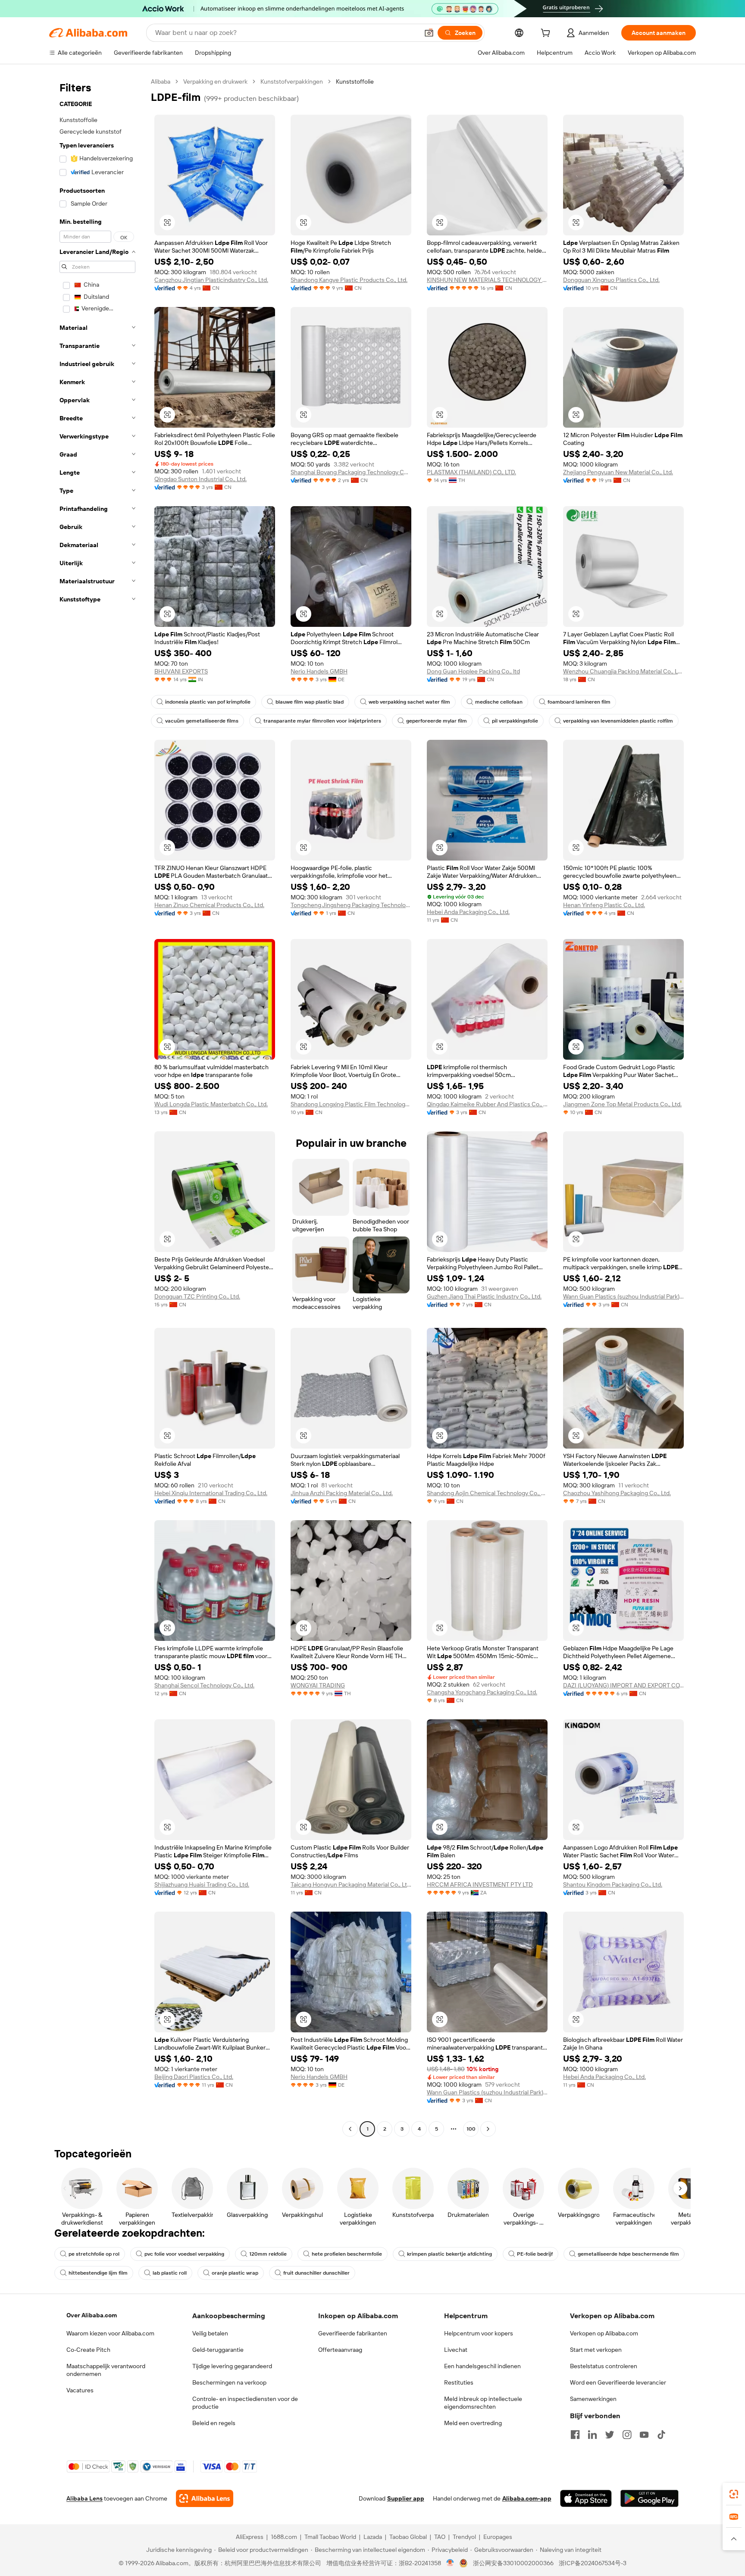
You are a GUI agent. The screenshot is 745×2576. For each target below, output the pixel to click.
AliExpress (250, 2537)
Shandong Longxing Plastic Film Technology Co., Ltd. (351, 1104)
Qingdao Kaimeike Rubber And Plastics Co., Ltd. (487, 1104)
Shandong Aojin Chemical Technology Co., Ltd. (487, 1493)
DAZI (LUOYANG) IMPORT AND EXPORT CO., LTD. (623, 1685)
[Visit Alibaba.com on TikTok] (661, 2435)
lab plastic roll (170, 2273)
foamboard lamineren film (579, 702)
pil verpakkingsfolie (515, 721)
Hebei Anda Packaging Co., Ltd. (468, 912)
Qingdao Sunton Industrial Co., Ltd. (200, 479)
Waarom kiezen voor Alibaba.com (110, 2333)
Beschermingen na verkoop (229, 2382)
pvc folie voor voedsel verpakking (184, 2254)
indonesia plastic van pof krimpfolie (208, 702)
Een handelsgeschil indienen (482, 2366)
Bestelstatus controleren (604, 2366)
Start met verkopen (596, 2350)
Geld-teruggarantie (218, 2350)
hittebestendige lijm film (98, 2273)
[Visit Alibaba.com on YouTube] (644, 2435)
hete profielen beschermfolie (347, 2254)
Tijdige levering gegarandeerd (232, 2366)
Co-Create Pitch (88, 2350)
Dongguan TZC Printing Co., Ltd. (197, 1296)
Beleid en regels (214, 2423)
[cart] (547, 34)
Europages (498, 2537)
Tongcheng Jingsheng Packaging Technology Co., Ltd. (351, 905)
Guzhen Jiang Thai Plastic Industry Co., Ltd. (484, 1296)
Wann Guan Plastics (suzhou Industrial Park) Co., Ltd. (623, 1296)
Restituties (459, 2382)
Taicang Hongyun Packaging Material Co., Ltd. (351, 1884)
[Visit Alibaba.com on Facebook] (575, 2435)
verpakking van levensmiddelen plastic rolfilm (618, 721)
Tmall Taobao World (330, 2537)
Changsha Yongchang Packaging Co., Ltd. (482, 1692)
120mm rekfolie (268, 2254)
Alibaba (161, 81)
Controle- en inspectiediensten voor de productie (245, 2403)
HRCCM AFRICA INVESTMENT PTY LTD (480, 1884)
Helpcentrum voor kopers (479, 2333)
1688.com (284, 2537)
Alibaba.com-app (527, 2498)
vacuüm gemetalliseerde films (202, 721)
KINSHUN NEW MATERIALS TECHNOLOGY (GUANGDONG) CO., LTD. (487, 280)
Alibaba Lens (85, 2498)
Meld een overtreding (473, 2423)
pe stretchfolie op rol (94, 2254)
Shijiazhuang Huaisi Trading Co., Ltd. (202, 1884)
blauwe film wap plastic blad (310, 702)
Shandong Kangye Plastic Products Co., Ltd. (349, 280)
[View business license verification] (450, 2563)
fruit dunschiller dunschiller (316, 2273)
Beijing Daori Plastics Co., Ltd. (194, 2077)
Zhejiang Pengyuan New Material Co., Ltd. (618, 472)
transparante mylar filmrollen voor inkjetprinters (322, 721)
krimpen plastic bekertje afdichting (449, 2254)
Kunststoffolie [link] (355, 81)
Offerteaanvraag (340, 2350)
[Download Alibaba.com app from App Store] (586, 2498)
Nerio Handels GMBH (319, 671)
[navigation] (97, 1106)
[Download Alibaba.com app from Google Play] (650, 2498)
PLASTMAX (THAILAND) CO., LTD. (471, 472)
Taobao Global (408, 2537)
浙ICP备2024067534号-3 (593, 2563)
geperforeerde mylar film (437, 721)
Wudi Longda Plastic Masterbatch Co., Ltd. (211, 1104)
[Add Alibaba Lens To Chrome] (205, 2498)
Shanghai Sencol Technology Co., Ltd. (204, 1685)
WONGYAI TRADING (318, 1685)
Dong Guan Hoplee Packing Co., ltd (473, 671)
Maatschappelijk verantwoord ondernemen (106, 2370)
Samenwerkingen (593, 2399)
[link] (734, 2494)
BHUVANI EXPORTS (181, 671)
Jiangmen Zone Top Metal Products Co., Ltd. (622, 1104)
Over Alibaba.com (92, 2315)
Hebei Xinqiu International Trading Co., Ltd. (211, 1493)
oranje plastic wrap (235, 2273)
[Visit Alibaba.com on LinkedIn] (592, 2435)
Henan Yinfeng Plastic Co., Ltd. (604, 905)
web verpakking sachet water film (409, 702)
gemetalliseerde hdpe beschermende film (628, 2254)
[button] (429, 33)
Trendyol (464, 2537)
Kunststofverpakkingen (292, 81)
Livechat (456, 2350)
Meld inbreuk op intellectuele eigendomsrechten (483, 2403)
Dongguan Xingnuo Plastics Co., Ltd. (611, 280)
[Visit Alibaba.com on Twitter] (610, 2435)
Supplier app (406, 2498)
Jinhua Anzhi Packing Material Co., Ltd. (342, 1493)
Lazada (373, 2537)
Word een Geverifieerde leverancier (618, 2382)
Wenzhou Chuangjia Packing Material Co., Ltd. (623, 671)
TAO (440, 2537)
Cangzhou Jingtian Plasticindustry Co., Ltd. (211, 280)
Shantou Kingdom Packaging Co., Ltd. (613, 1884)
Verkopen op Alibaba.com (604, 2333)
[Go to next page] (488, 2129)
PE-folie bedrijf (535, 2254)
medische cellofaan (499, 702)
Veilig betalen (210, 2333)
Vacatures (80, 2390)
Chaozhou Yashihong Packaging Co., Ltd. (617, 1493)
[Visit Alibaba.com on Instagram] (627, 2435)
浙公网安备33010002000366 (513, 2563)
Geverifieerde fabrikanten (353, 2333)
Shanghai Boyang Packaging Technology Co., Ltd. (351, 472)
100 (471, 2129)
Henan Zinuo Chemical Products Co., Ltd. (209, 905)
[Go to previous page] (350, 2129)
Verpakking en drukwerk (215, 81)
